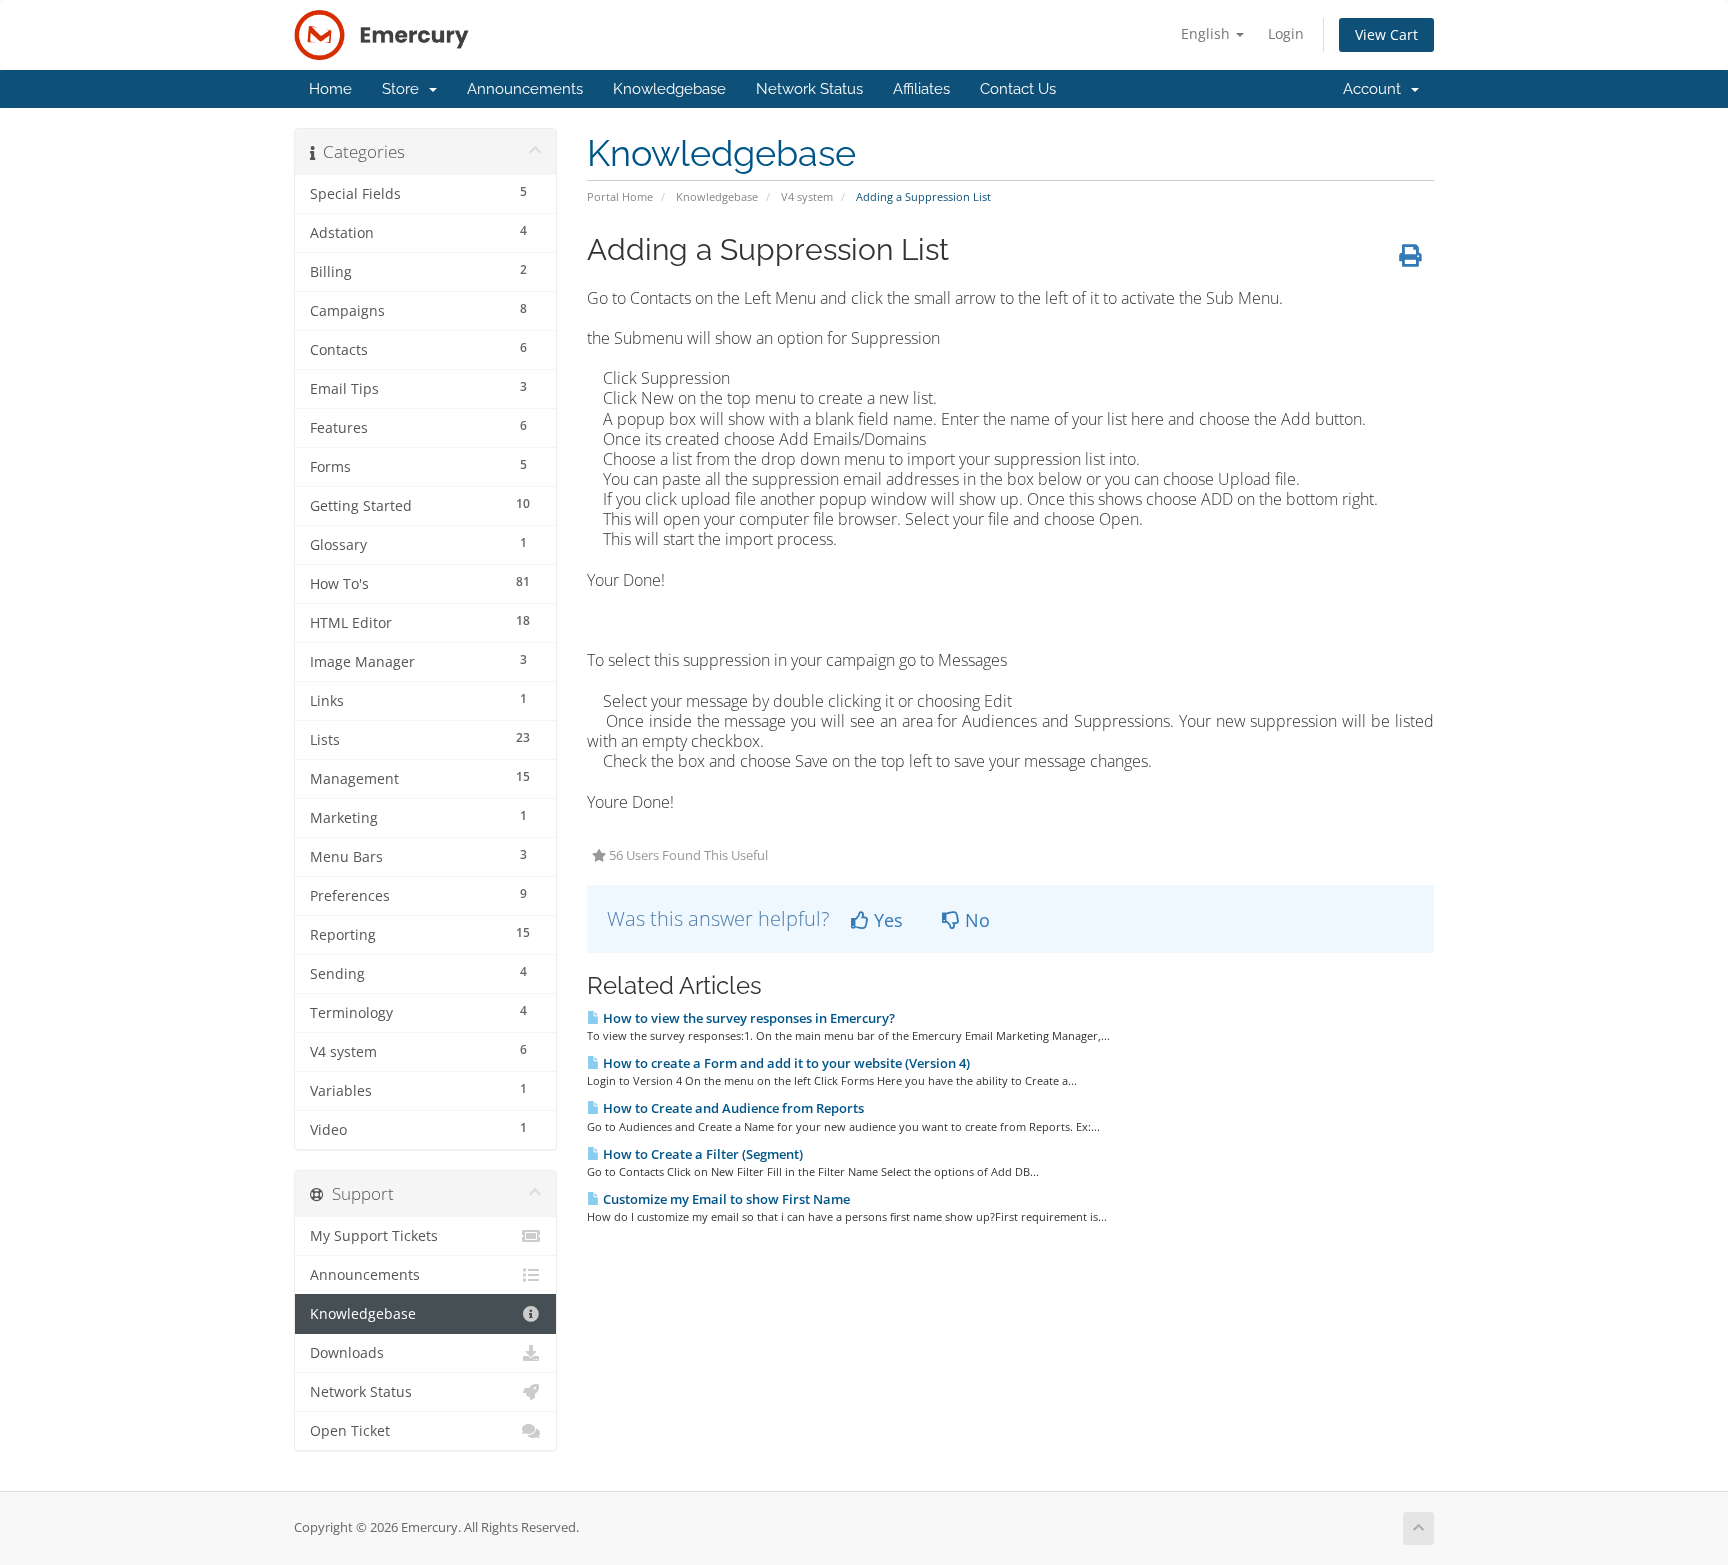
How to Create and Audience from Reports (732, 1108)
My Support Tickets (374, 1236)
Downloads (347, 1353)
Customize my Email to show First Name (725, 1199)
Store (404, 89)
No (975, 920)
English (1207, 33)
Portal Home (620, 196)
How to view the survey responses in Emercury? (747, 1018)
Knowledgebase (669, 89)
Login (1286, 33)
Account (1376, 89)
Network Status (809, 89)
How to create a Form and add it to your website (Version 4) (785, 1063)
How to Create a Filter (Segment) (701, 1154)
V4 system (807, 196)
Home (330, 89)
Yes (886, 920)
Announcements (525, 89)
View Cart (1386, 34)
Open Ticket (350, 1431)
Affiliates (921, 89)
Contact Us (1018, 89)
